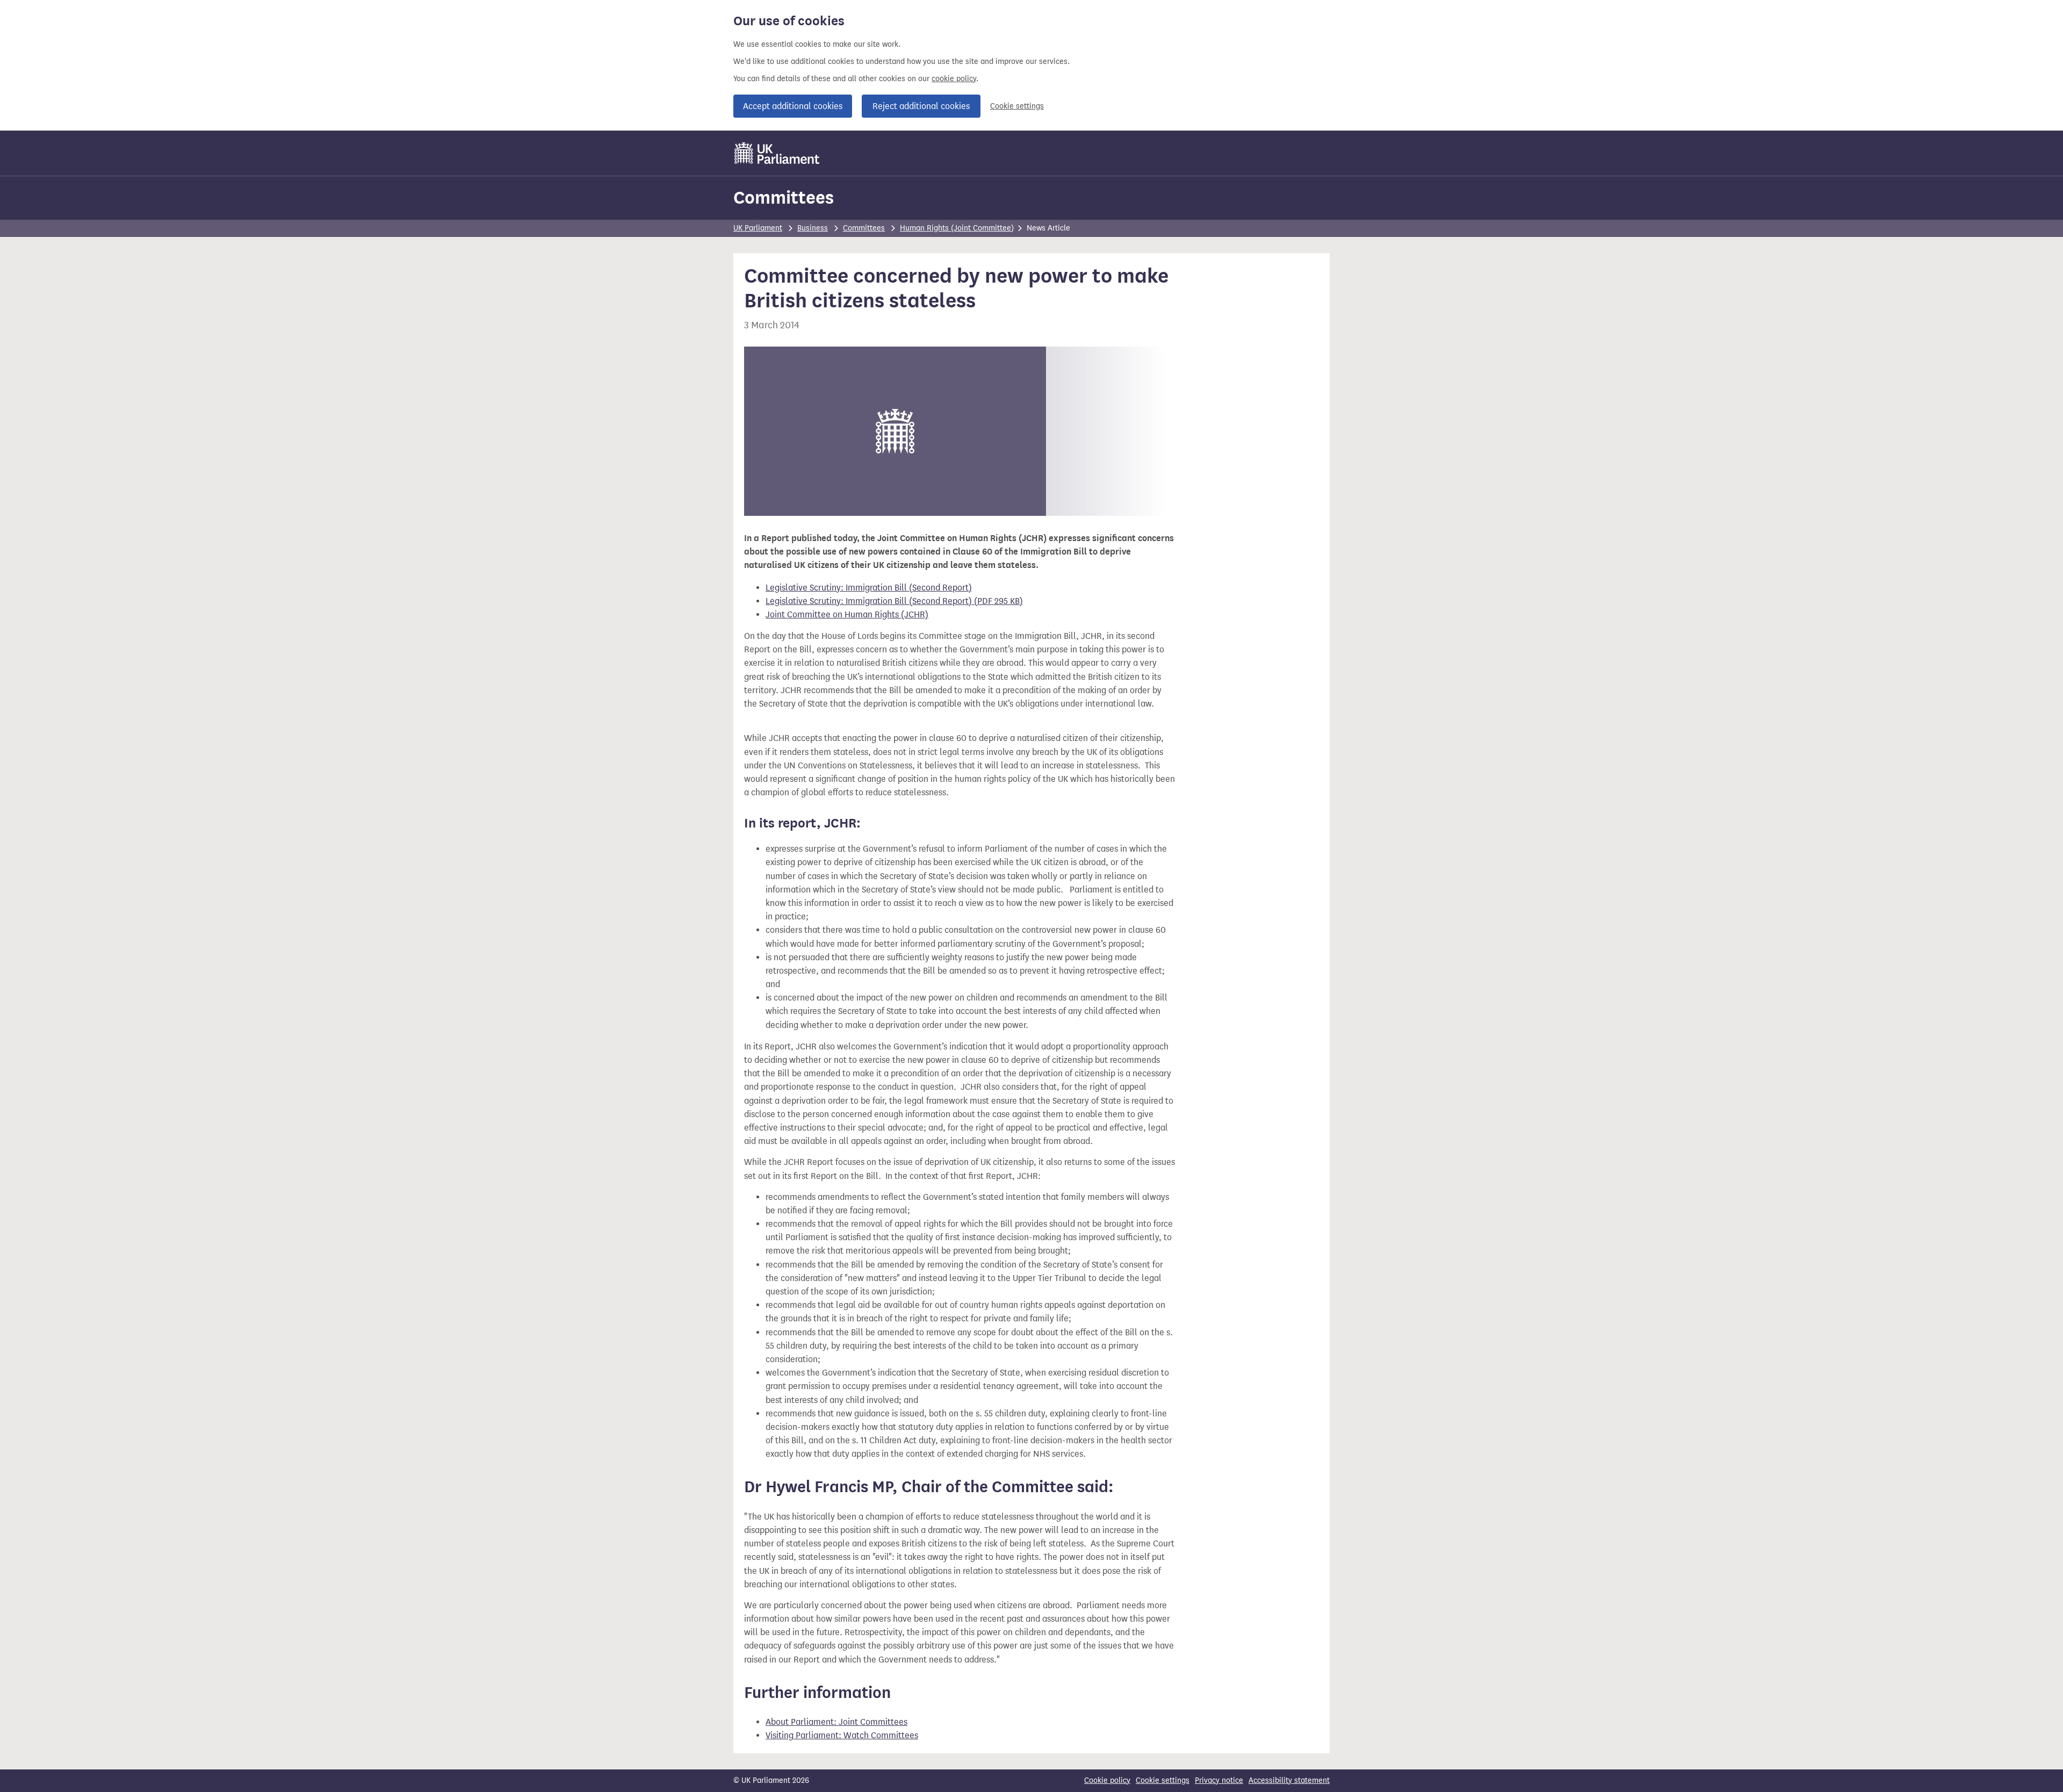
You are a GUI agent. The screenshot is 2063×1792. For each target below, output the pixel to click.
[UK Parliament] (777, 153)
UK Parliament (758, 228)
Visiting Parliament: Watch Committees (842, 1735)
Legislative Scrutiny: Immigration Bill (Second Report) (869, 588)
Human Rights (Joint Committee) (957, 228)
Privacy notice (1219, 1780)
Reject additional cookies (921, 106)
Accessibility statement (1289, 1780)
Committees (784, 197)
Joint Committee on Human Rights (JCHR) (847, 614)
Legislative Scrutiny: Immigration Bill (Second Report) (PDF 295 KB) (894, 601)
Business (813, 228)
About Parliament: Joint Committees (836, 1722)
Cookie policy (1107, 1780)
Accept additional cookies (793, 106)
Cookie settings (1017, 106)
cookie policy (954, 79)
